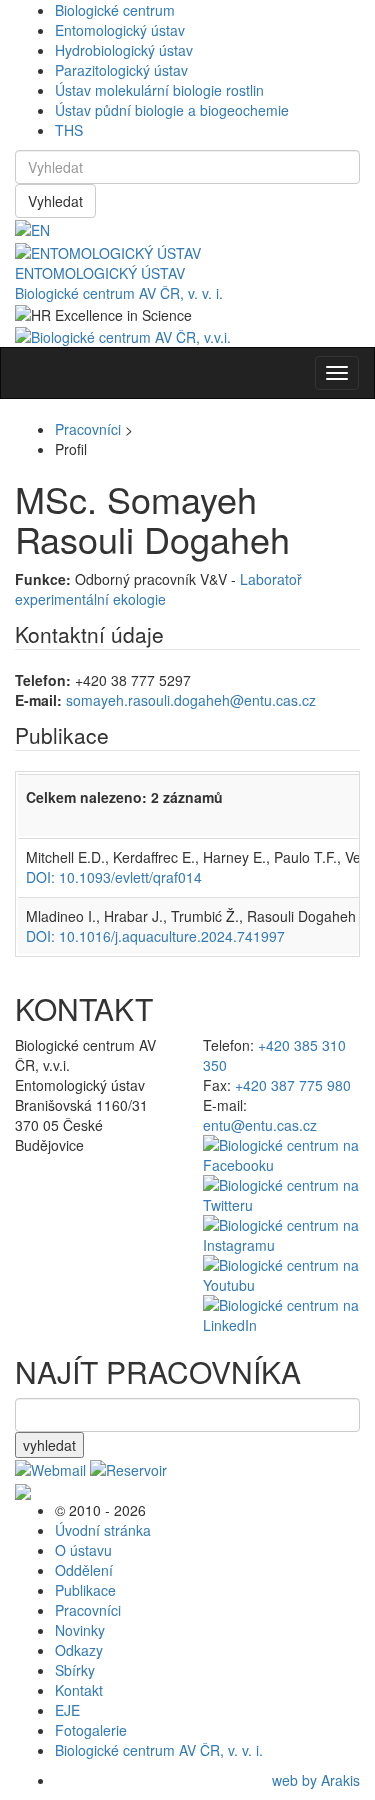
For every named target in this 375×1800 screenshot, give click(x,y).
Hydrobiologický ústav (124, 50)
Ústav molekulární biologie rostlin (159, 90)
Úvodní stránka (103, 1530)
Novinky (80, 1630)
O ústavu (83, 1550)
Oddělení (84, 1570)
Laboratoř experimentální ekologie (158, 589)
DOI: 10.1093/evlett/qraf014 (114, 877)
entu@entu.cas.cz (260, 1125)
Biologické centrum (115, 10)
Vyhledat (55, 201)
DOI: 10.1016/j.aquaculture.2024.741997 (155, 936)
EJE (67, 1710)
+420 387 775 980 (293, 1085)
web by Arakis (316, 1780)
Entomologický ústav (120, 30)
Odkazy (79, 1650)
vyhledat (49, 1445)
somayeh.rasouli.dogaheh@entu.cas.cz (191, 700)
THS (69, 130)
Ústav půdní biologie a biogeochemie (172, 110)
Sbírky (75, 1670)
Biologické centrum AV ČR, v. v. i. (119, 293)
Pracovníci (88, 429)
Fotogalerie (91, 1730)
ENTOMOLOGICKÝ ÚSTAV (100, 273)
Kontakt (79, 1690)
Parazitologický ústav (121, 70)
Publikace (85, 1590)
